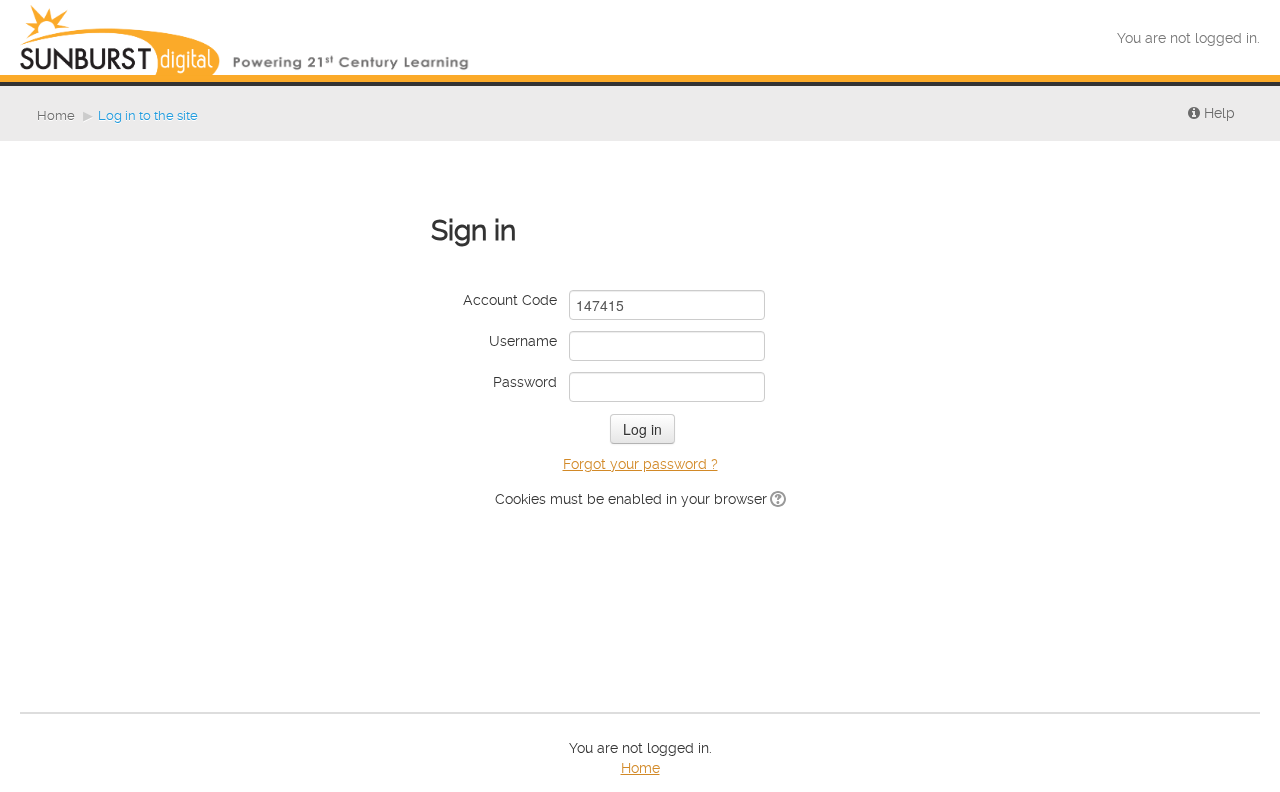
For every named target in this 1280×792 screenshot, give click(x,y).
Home (56, 115)
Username (523, 341)
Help (1217, 113)
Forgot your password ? (640, 464)
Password (525, 382)
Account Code (510, 300)
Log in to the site (148, 115)
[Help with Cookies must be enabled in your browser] (776, 499)
